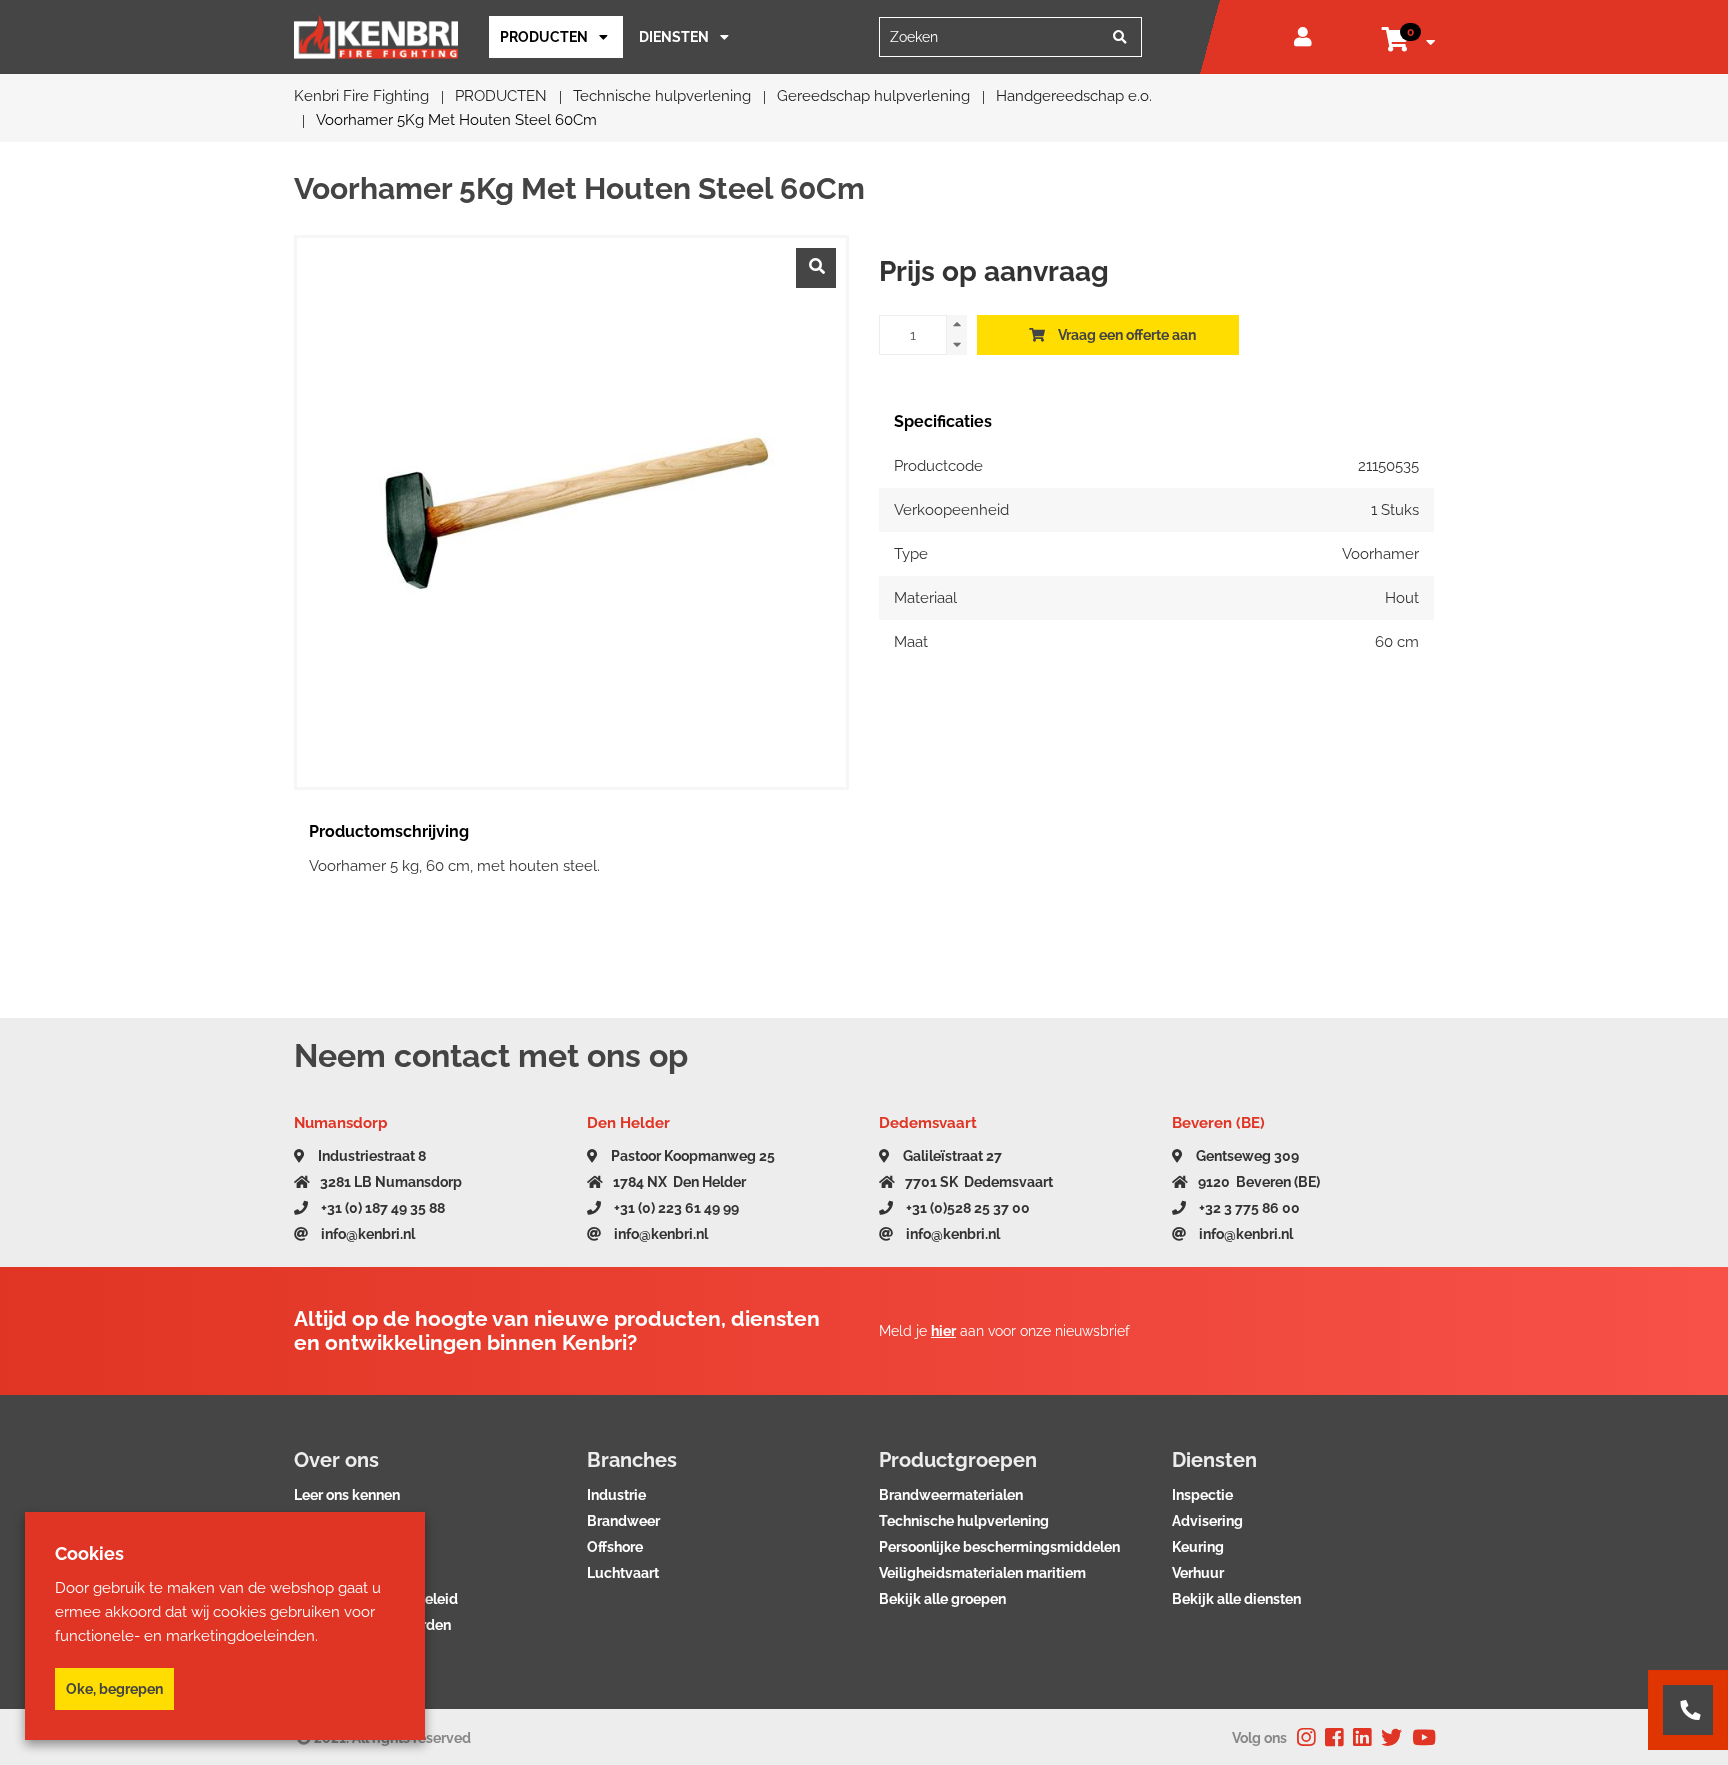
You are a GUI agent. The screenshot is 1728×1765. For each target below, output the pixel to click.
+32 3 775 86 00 (1248, 1208)
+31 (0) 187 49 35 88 (381, 1208)
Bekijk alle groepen (942, 1599)
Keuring (1198, 1547)
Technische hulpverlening (964, 1521)
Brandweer (623, 1521)
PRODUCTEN (544, 37)
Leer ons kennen (347, 1495)
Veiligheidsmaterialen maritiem (982, 1573)
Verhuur (1198, 1573)
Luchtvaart (623, 1573)
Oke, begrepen (114, 1689)
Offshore (615, 1547)
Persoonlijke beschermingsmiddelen (999, 1547)
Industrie (616, 1495)
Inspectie (1202, 1495)
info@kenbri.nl (366, 1234)
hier (943, 1331)
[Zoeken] (1120, 37)
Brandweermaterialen (951, 1495)
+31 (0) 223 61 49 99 (675, 1208)
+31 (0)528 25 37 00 (966, 1208)
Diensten (674, 37)
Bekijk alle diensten (1236, 1599)
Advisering (1207, 1521)
